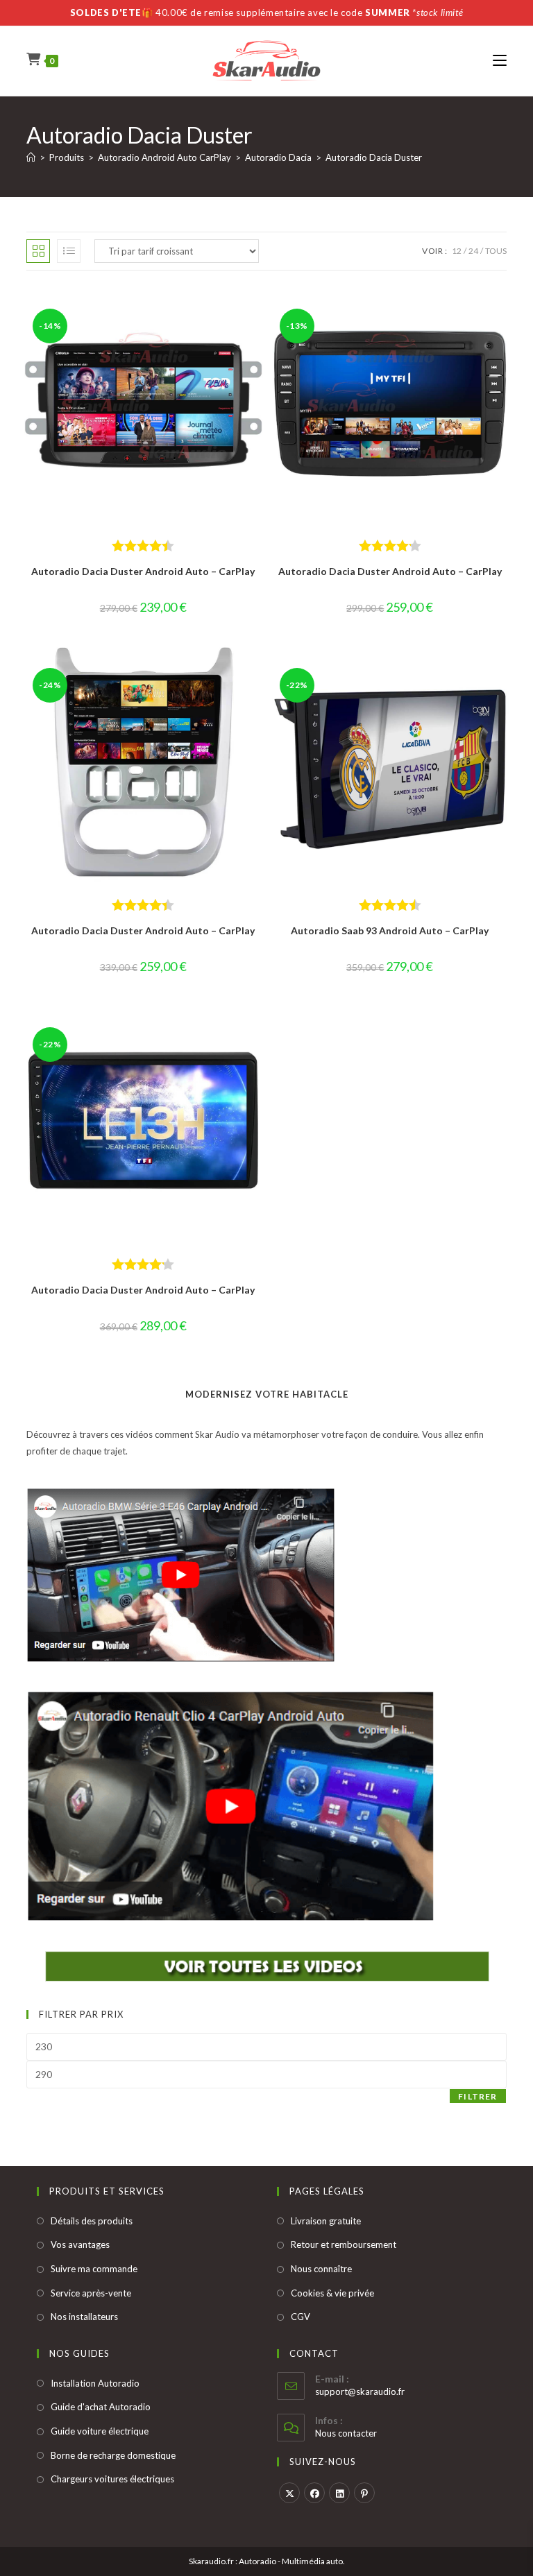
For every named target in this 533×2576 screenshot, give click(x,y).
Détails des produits (92, 2221)
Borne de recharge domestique (113, 2455)
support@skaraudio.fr (360, 2392)
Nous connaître (321, 2269)
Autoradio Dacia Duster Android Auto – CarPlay (143, 571)
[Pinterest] (364, 2493)
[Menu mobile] (500, 61)
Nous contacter (346, 2433)
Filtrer (477, 2096)
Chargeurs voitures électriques (112, 2479)
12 (457, 251)
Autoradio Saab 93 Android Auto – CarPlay (390, 930)
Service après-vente (91, 2293)
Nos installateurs (84, 2317)
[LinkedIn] (339, 2493)
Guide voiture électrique (100, 2431)
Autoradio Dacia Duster (374, 157)
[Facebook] (314, 2493)
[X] (289, 2493)
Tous (496, 251)
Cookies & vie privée (332, 2293)
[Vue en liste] (69, 251)
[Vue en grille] (38, 251)
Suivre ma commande (94, 2269)
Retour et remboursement (344, 2244)
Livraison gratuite (326, 2221)
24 (473, 251)
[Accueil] (31, 157)
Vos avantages (80, 2244)
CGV (301, 2317)
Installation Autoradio (95, 2383)
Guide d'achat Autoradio (101, 2407)
